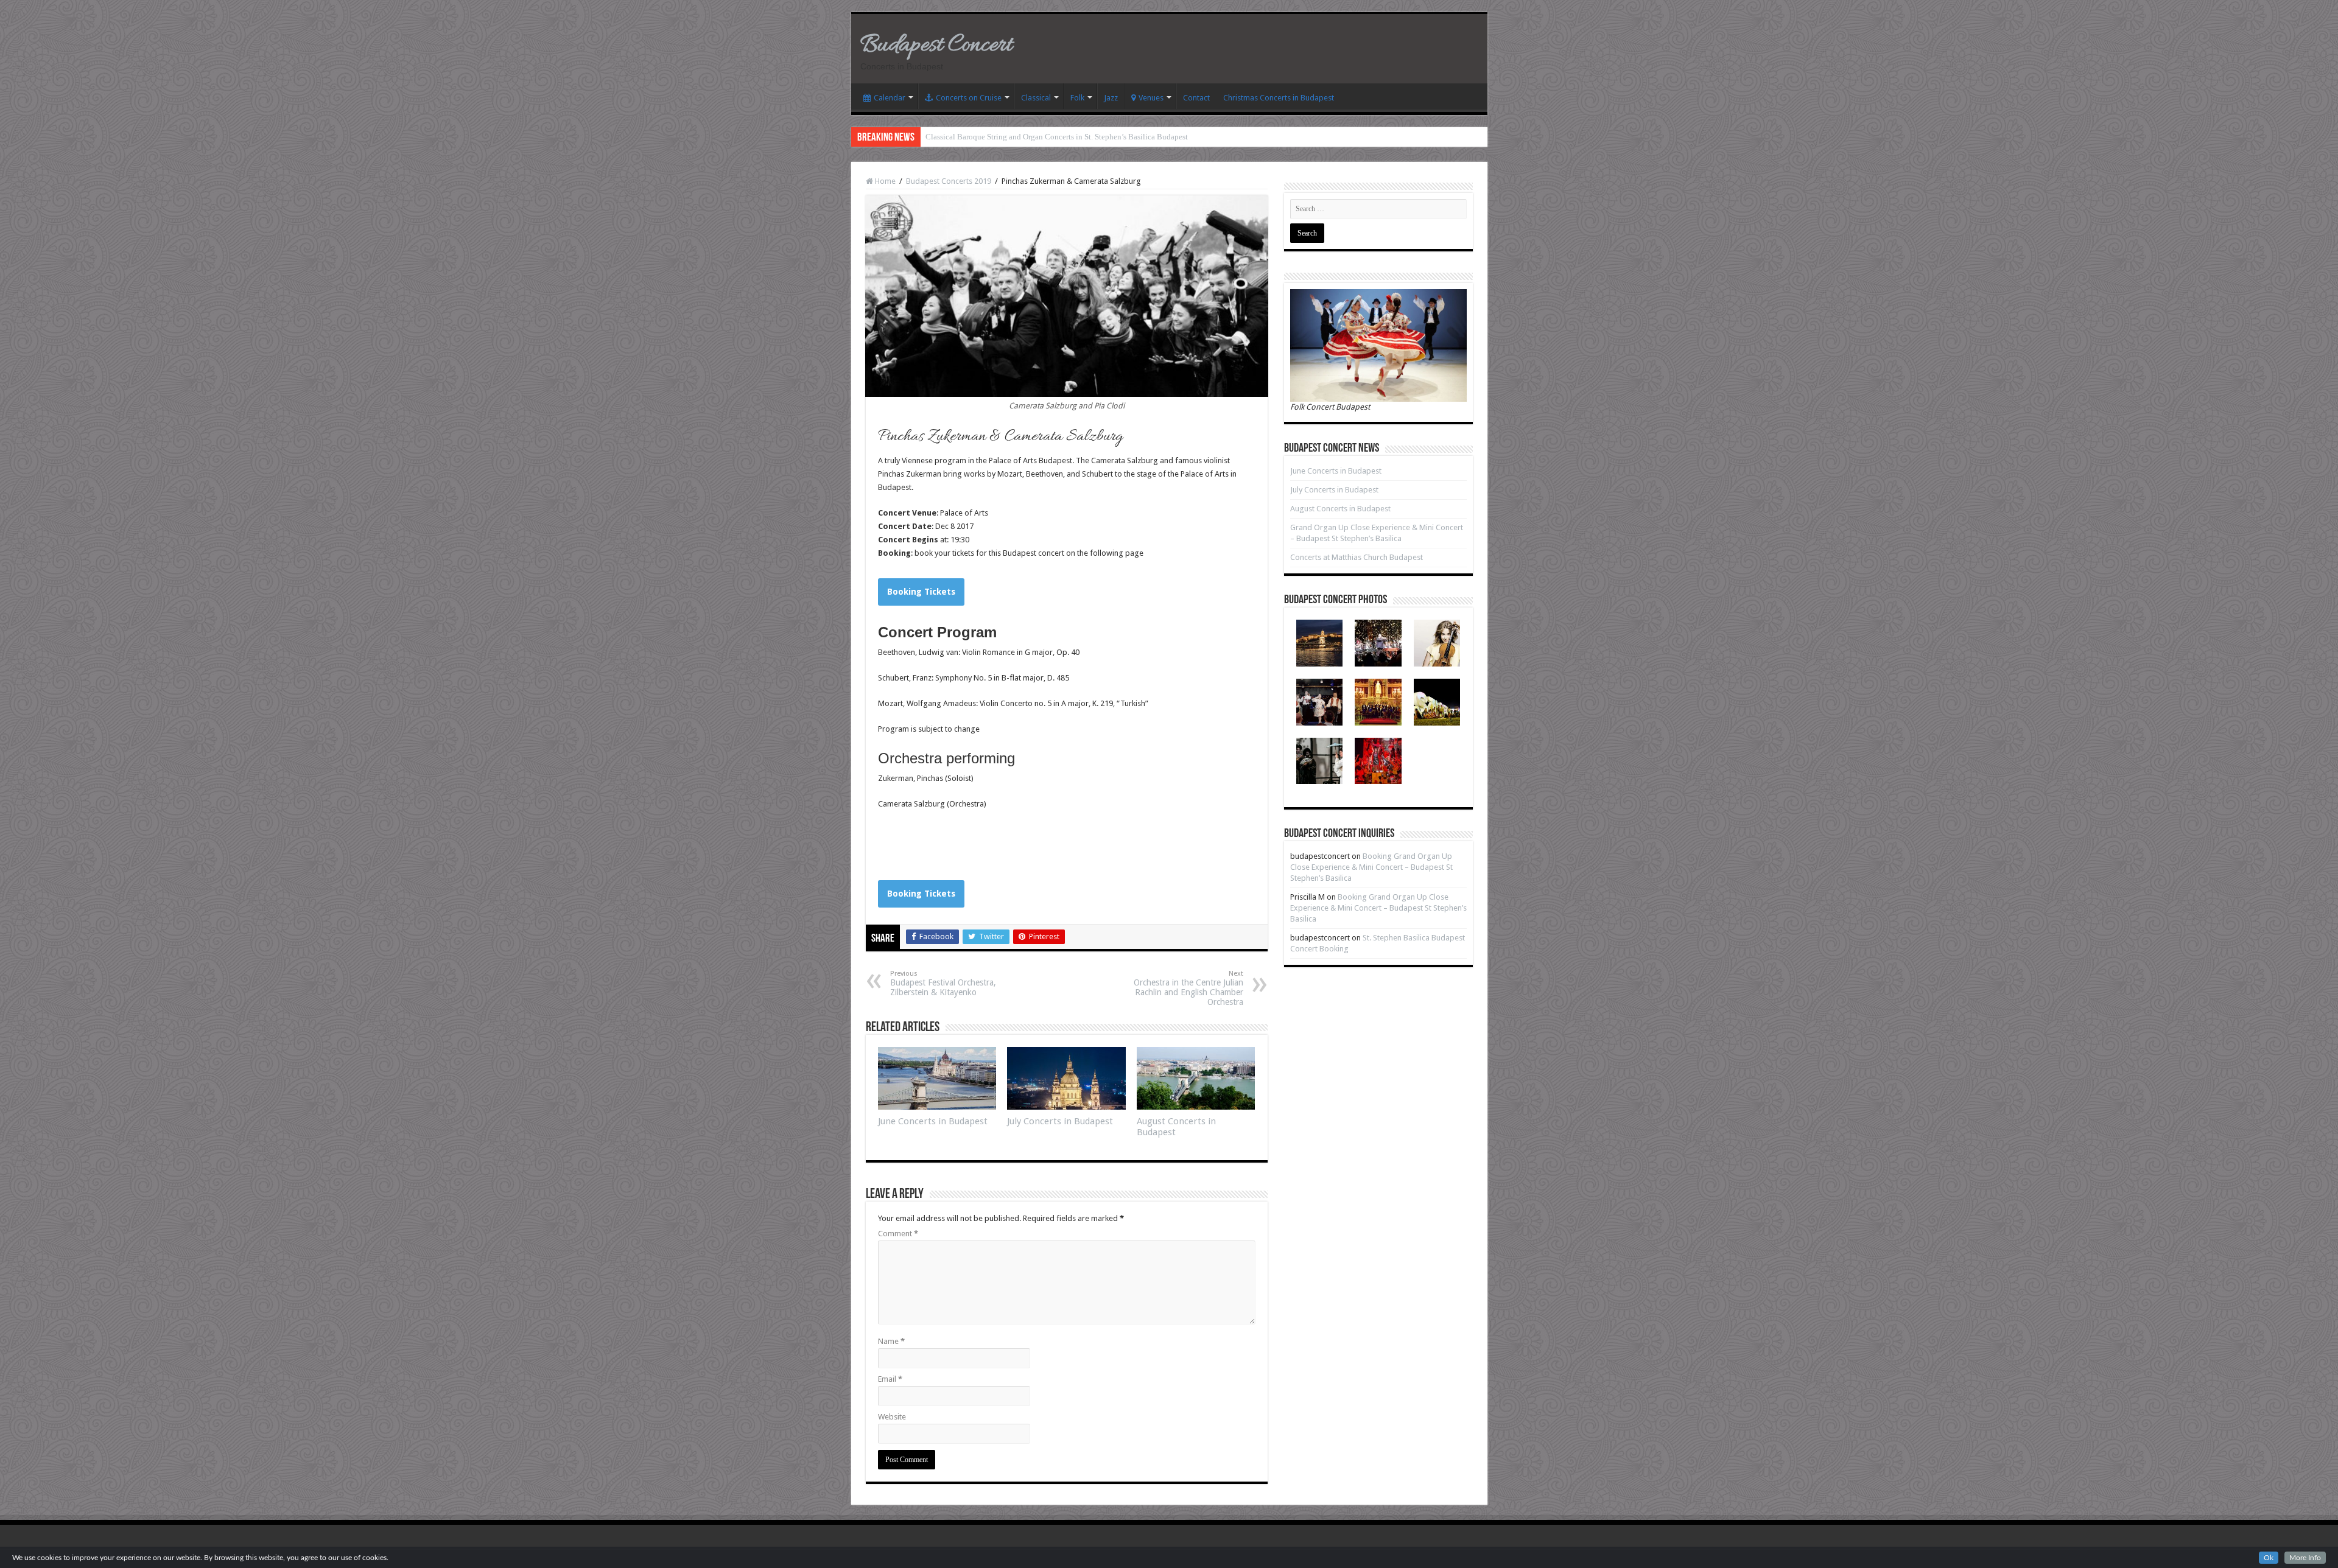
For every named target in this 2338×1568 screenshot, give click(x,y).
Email (890, 1379)
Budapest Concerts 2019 (949, 181)
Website (892, 1417)
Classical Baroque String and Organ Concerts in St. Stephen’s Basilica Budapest (1057, 137)
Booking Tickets (921, 592)
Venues (1151, 98)
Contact (1196, 98)
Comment (898, 1234)
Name (891, 1341)
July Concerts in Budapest (1060, 1121)
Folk (1077, 98)
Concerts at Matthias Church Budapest (1357, 557)
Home (884, 181)
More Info (2305, 1558)
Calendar (890, 98)
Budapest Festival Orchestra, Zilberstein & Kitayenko (943, 983)
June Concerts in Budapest (933, 1121)
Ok (2269, 1558)
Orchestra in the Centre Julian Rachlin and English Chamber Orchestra (1188, 988)
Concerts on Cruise (969, 98)
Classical (1036, 98)
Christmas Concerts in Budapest (1279, 98)
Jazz (1111, 98)
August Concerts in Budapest (1340, 509)
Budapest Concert (936, 45)
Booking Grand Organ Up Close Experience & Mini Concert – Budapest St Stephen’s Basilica (1371, 867)
